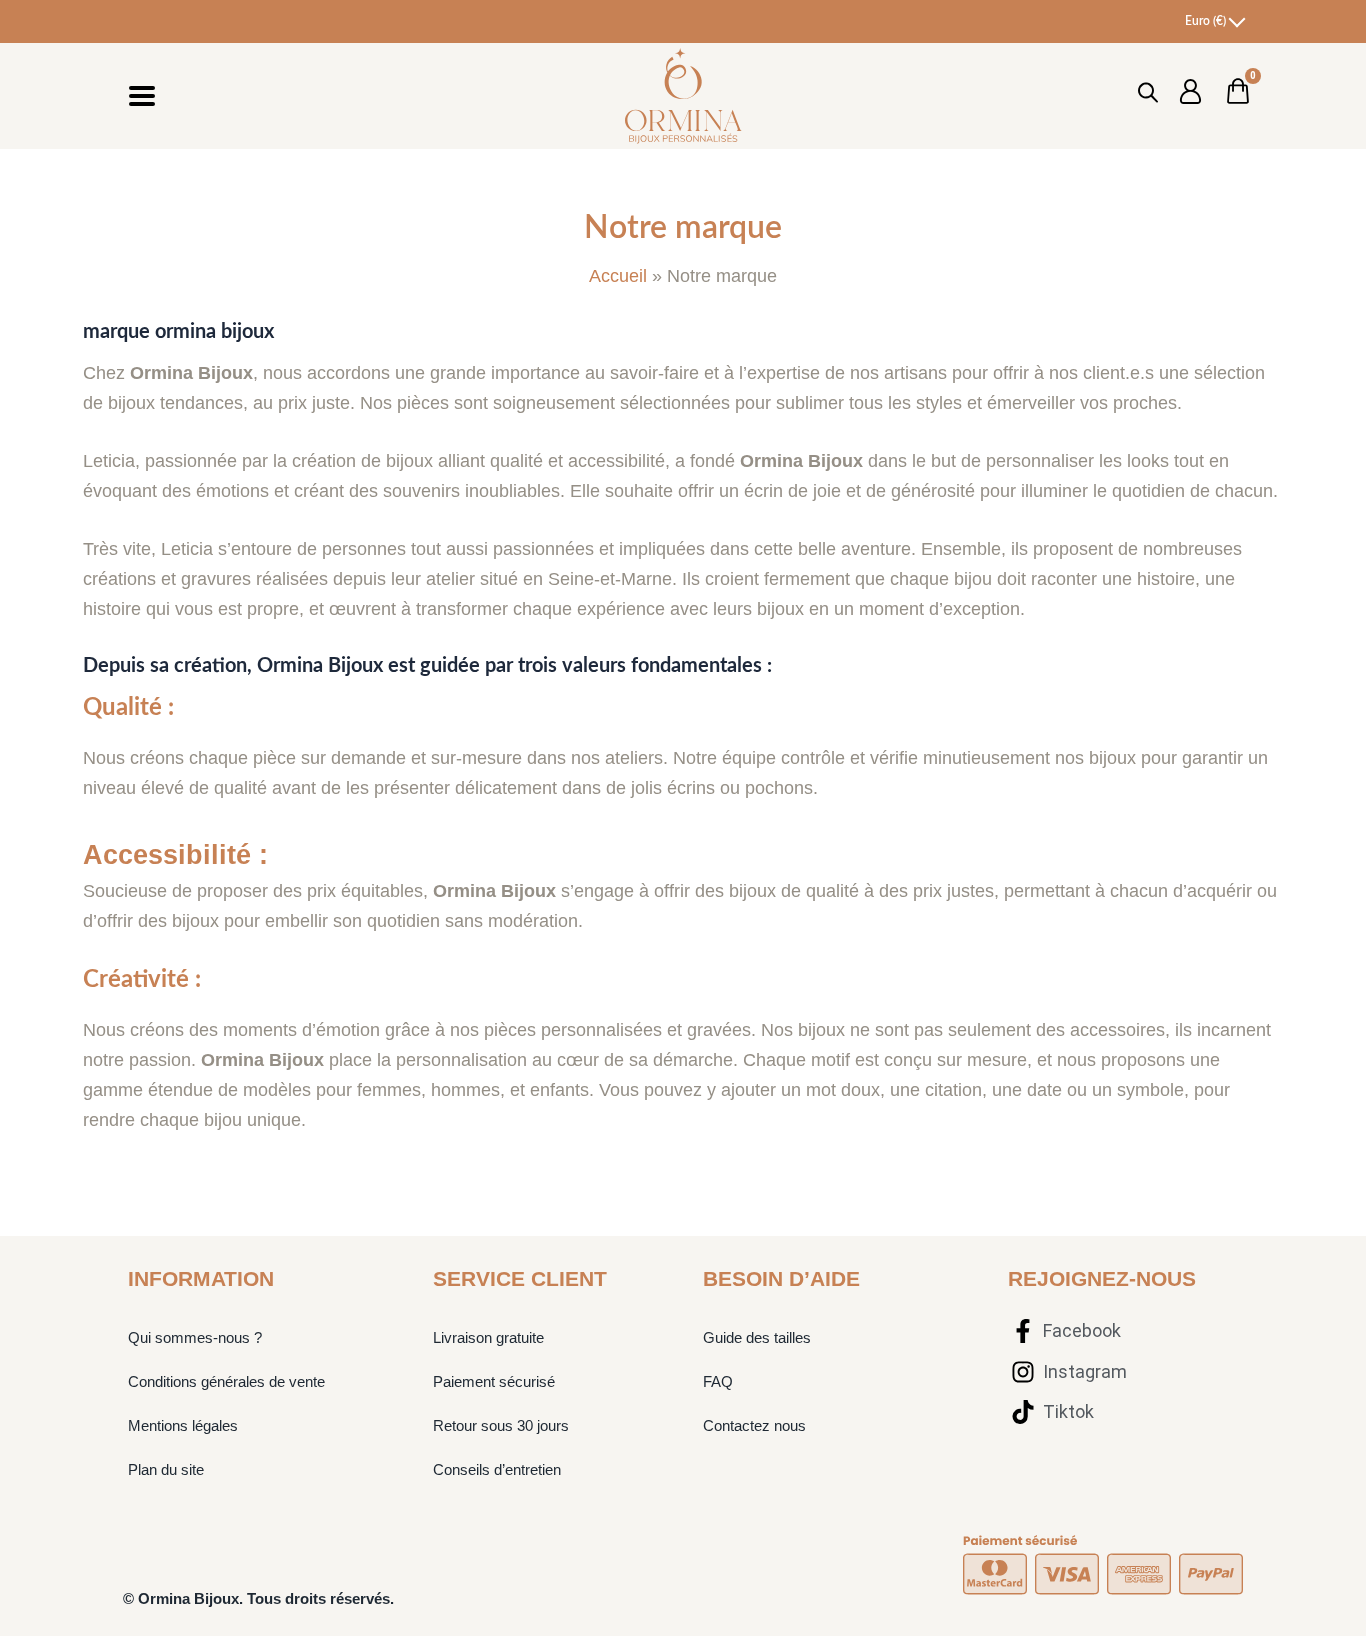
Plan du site (166, 1469)
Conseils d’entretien (497, 1469)
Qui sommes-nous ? (195, 1337)
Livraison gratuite (488, 1337)
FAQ (718, 1381)
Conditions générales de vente (226, 1381)
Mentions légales (183, 1425)
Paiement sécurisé (494, 1381)
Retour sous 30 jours (501, 1425)
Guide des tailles (757, 1337)
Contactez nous (754, 1425)
